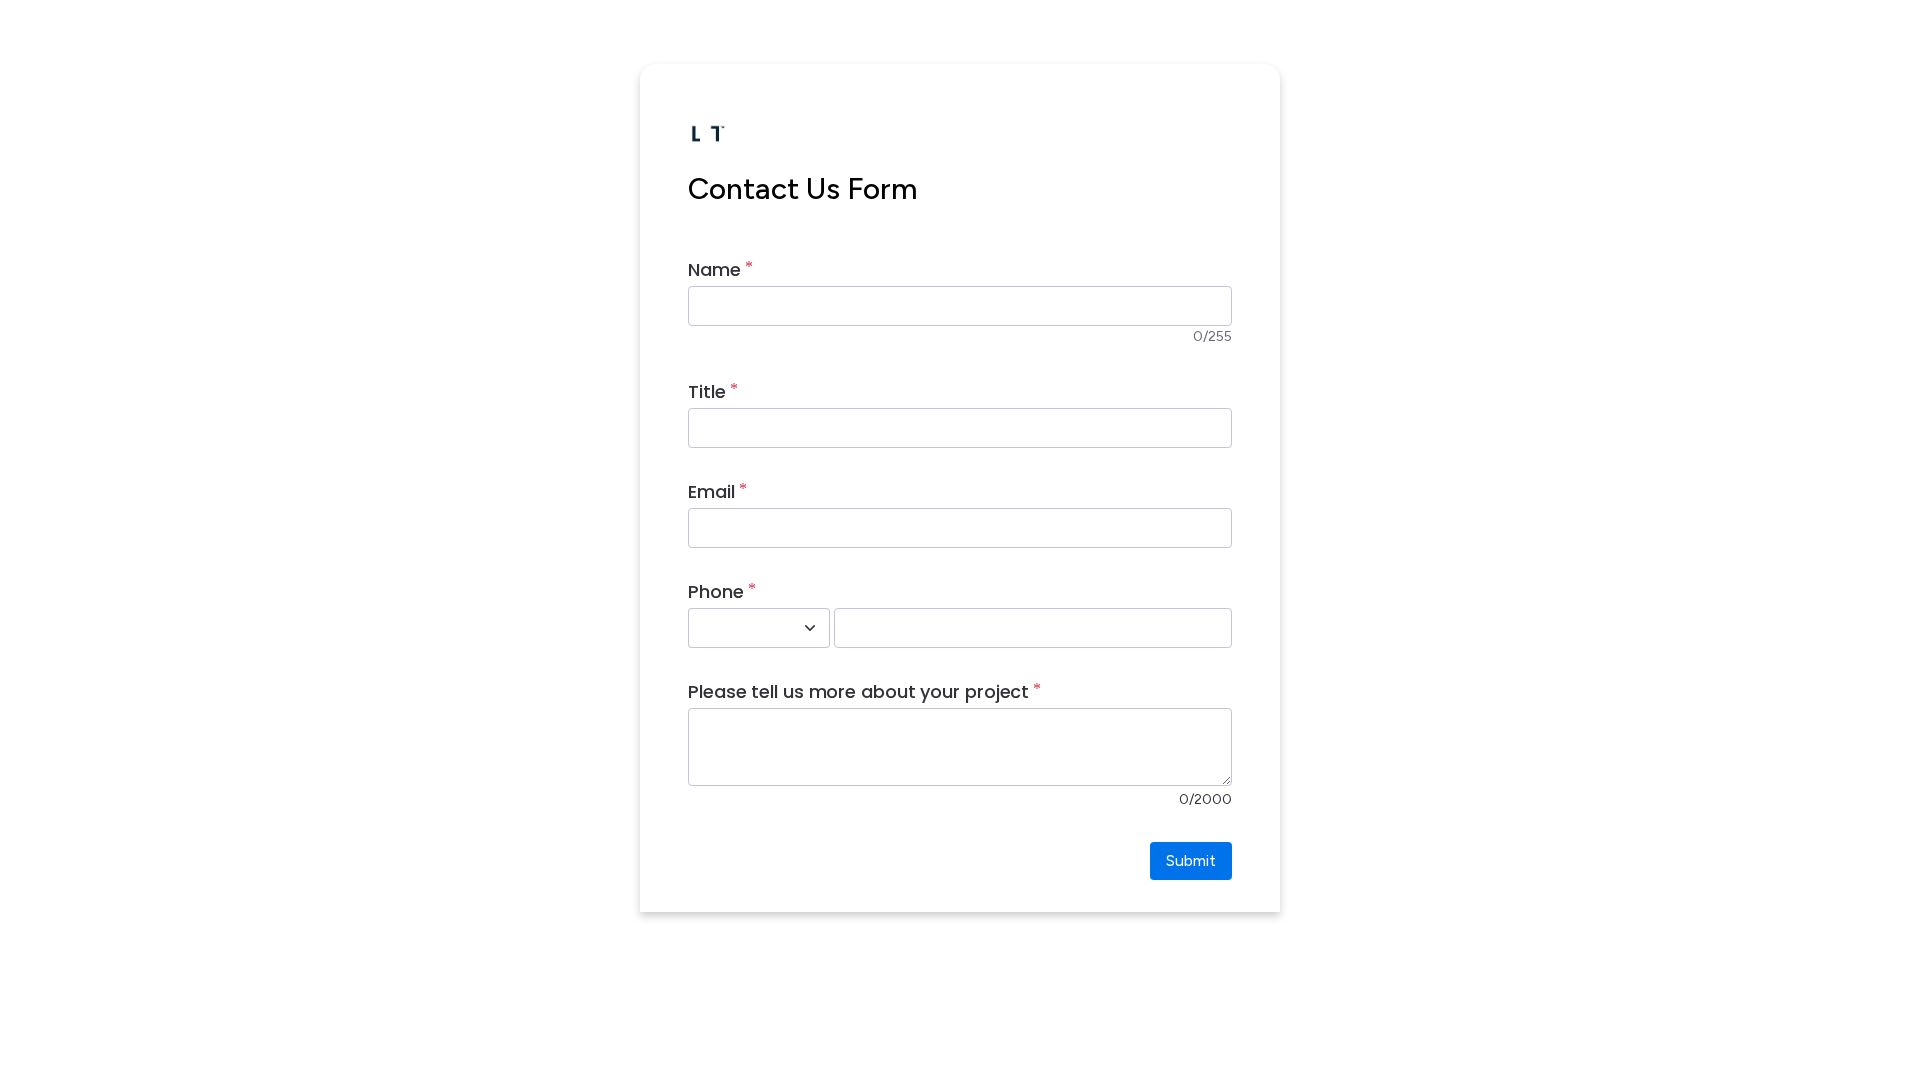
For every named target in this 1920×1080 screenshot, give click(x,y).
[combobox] (737, 628)
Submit (1191, 860)
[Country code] (810, 628)
